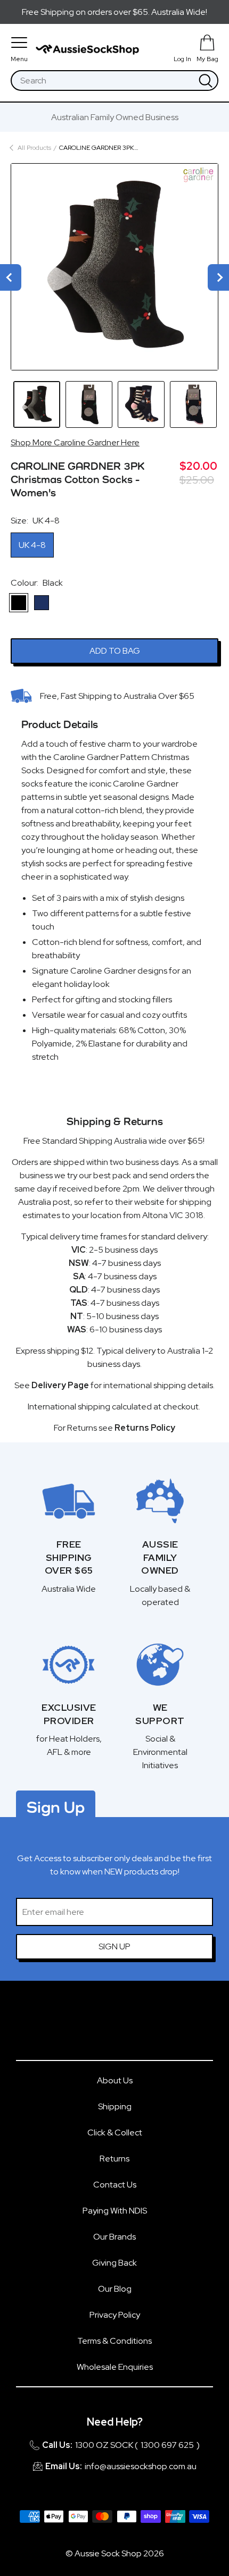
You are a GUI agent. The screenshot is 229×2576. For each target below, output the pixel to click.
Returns (114, 2159)
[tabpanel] (114, 267)
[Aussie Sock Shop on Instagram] (130, 2025)
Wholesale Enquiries (115, 2367)
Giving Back (114, 2263)
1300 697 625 (167, 2445)
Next (218, 277)
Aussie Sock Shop (108, 2553)
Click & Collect (115, 2132)
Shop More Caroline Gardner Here (75, 442)
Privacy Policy (115, 2315)
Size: (35, 521)
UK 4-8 (32, 545)
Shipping (115, 2106)
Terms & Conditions (114, 2341)
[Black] (19, 603)
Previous (11, 277)
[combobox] (103, 81)
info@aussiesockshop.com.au (141, 2466)
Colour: (37, 583)
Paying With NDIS (115, 2211)
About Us (115, 2080)
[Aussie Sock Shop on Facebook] (99, 2025)
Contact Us (115, 2185)
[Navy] (42, 603)
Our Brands (114, 2237)
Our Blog (115, 2289)
